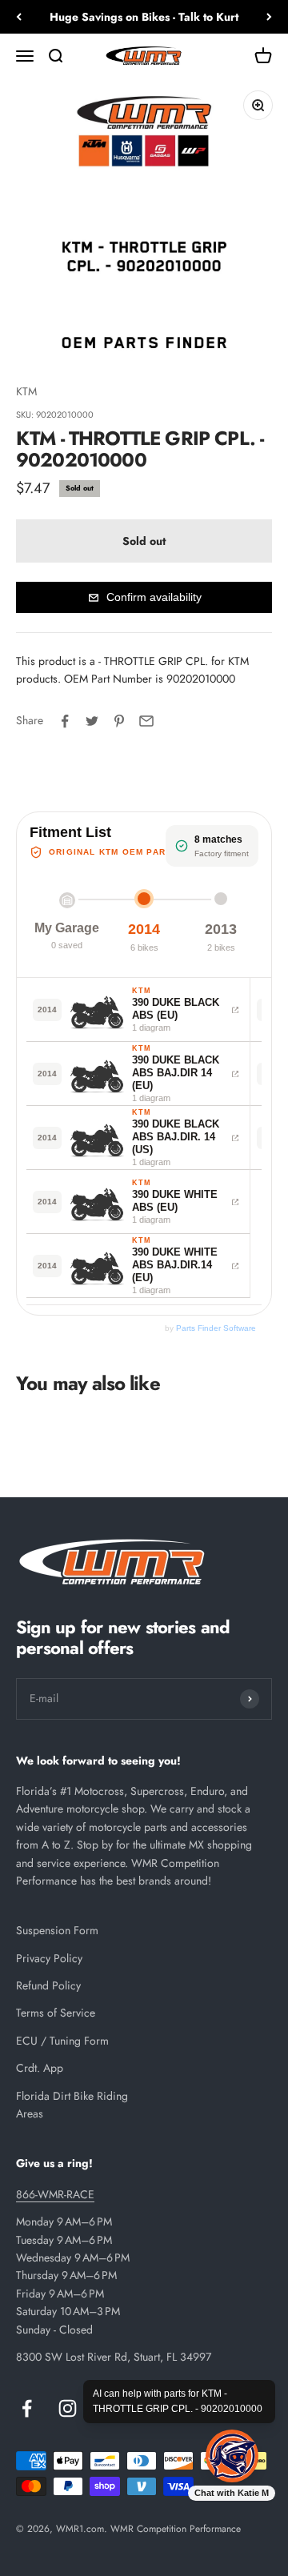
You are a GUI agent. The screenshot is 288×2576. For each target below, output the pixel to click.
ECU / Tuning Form (62, 2041)
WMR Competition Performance (176, 2529)
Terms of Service (56, 2013)
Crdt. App (40, 2068)
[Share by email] (146, 721)
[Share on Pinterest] (119, 721)
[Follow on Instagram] (68, 2408)
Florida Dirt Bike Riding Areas (72, 2105)
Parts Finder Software (216, 1328)
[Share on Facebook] (65, 721)
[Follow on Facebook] (27, 2408)
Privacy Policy (49, 1958)
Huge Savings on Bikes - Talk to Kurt (144, 17)
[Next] (269, 17)
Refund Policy (48, 1985)
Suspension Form (57, 1930)
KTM (26, 391)
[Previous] (19, 17)
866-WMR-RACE (55, 2194)
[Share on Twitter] (92, 721)
